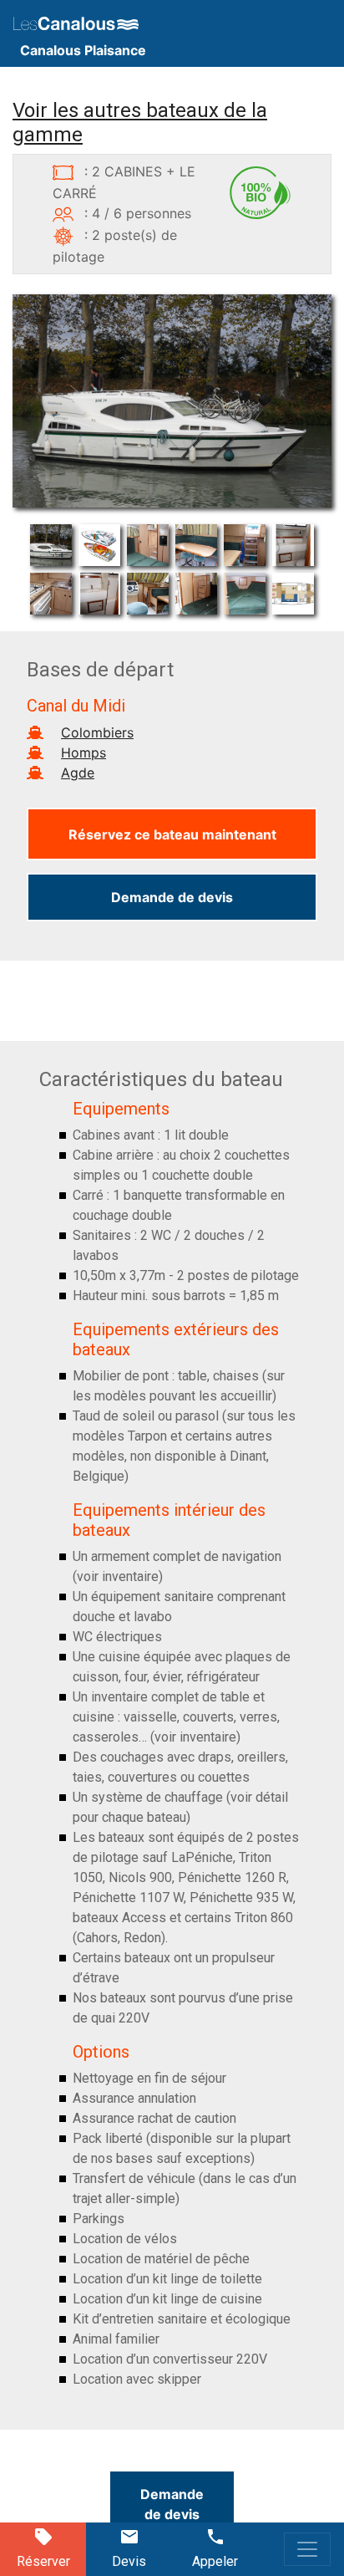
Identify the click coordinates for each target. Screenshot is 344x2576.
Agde (78, 773)
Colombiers (97, 732)
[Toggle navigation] (307, 2549)
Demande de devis (172, 897)
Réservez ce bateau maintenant (172, 834)
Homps (83, 752)
